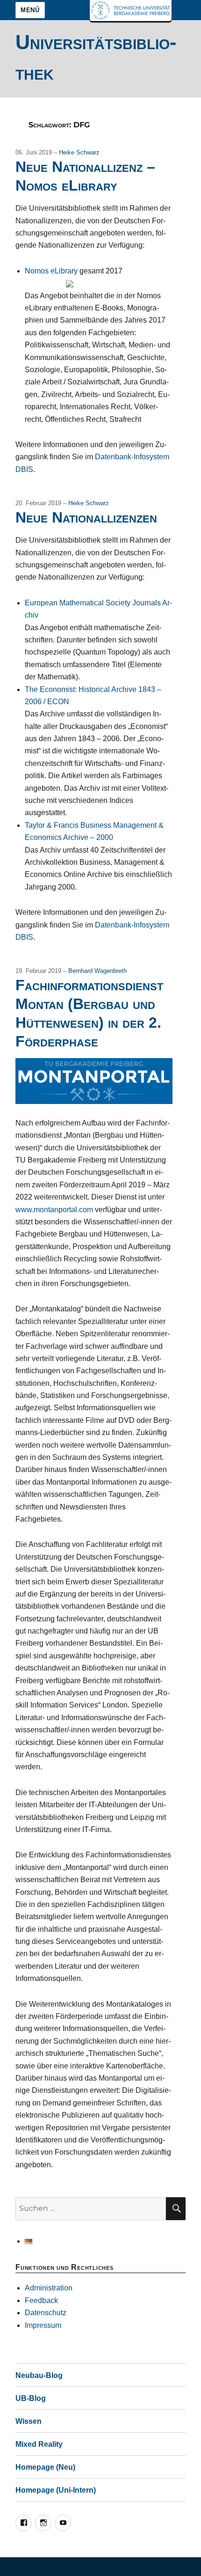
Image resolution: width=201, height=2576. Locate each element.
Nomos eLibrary (51, 271)
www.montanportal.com (54, 1210)
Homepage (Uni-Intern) (56, 2490)
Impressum (43, 2325)
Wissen (29, 2421)
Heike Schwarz (79, 152)
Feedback (41, 2300)
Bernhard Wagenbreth (97, 971)
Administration (49, 2288)
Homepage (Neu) (45, 2467)
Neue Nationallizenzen (86, 517)
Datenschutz (46, 2313)
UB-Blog (31, 2398)
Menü (30, 10)
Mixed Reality (39, 2444)
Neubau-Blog (39, 2375)
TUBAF (131, 11)
